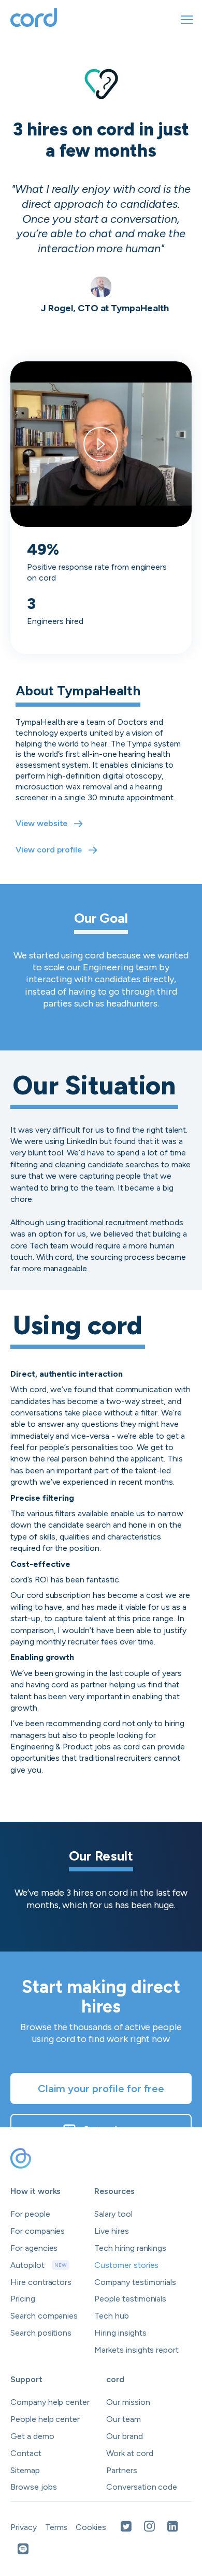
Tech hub (112, 2316)
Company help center (50, 2402)
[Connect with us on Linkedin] (173, 2527)
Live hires (112, 2231)
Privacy (24, 2527)
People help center (45, 2419)
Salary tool (113, 2214)
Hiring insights (120, 2333)
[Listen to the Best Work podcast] (23, 2550)
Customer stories (126, 2265)
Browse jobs (33, 2487)
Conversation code (142, 2487)
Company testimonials (135, 2282)
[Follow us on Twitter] (126, 2527)
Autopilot (39, 2265)
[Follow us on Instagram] (149, 2527)
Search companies (44, 2316)
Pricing (23, 2299)
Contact (26, 2453)
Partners (122, 2470)
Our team (124, 2419)
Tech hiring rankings (130, 2248)
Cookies (91, 2527)
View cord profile (49, 850)
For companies (38, 2231)
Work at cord (129, 2453)
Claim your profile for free (101, 2089)
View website (41, 823)
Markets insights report (136, 2350)
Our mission (128, 2402)
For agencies (34, 2248)
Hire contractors (41, 2282)
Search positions (41, 2333)
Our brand (125, 2436)
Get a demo (111, 2130)
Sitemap (25, 2470)
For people (30, 2214)
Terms (56, 2527)
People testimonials (130, 2299)
